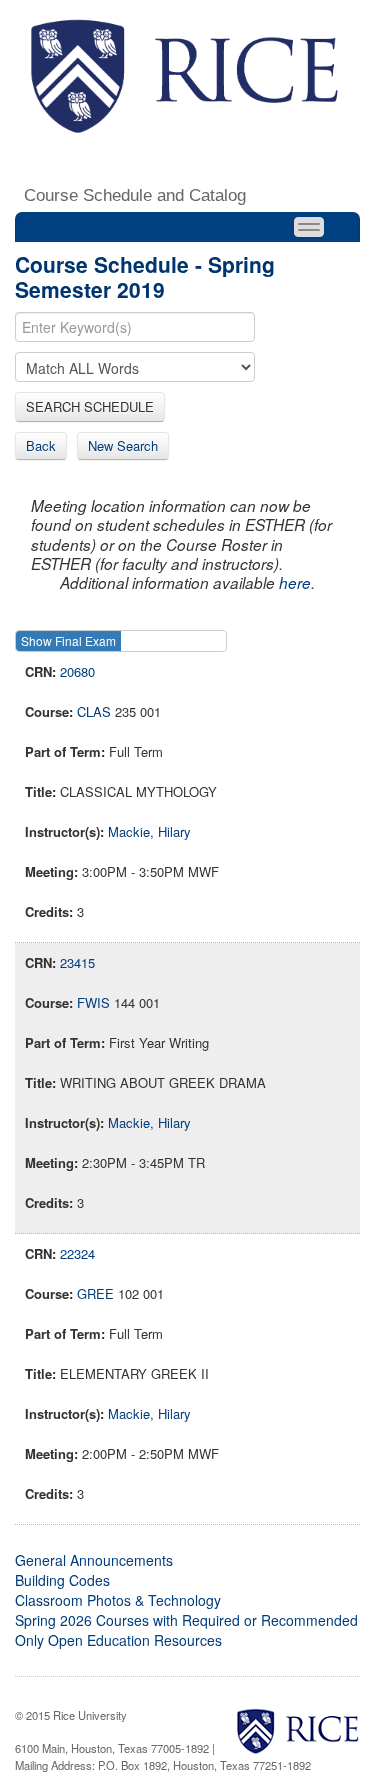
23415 (77, 962)
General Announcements (94, 1560)
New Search (123, 445)
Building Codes (62, 1580)
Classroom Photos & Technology (118, 1600)
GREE (95, 1293)
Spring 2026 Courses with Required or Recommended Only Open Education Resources (186, 1630)
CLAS (94, 711)
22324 (77, 1253)
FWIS (93, 1002)
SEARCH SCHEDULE (90, 406)
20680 (77, 671)
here (295, 582)
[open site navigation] (309, 227)
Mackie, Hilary (149, 831)
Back (41, 445)
